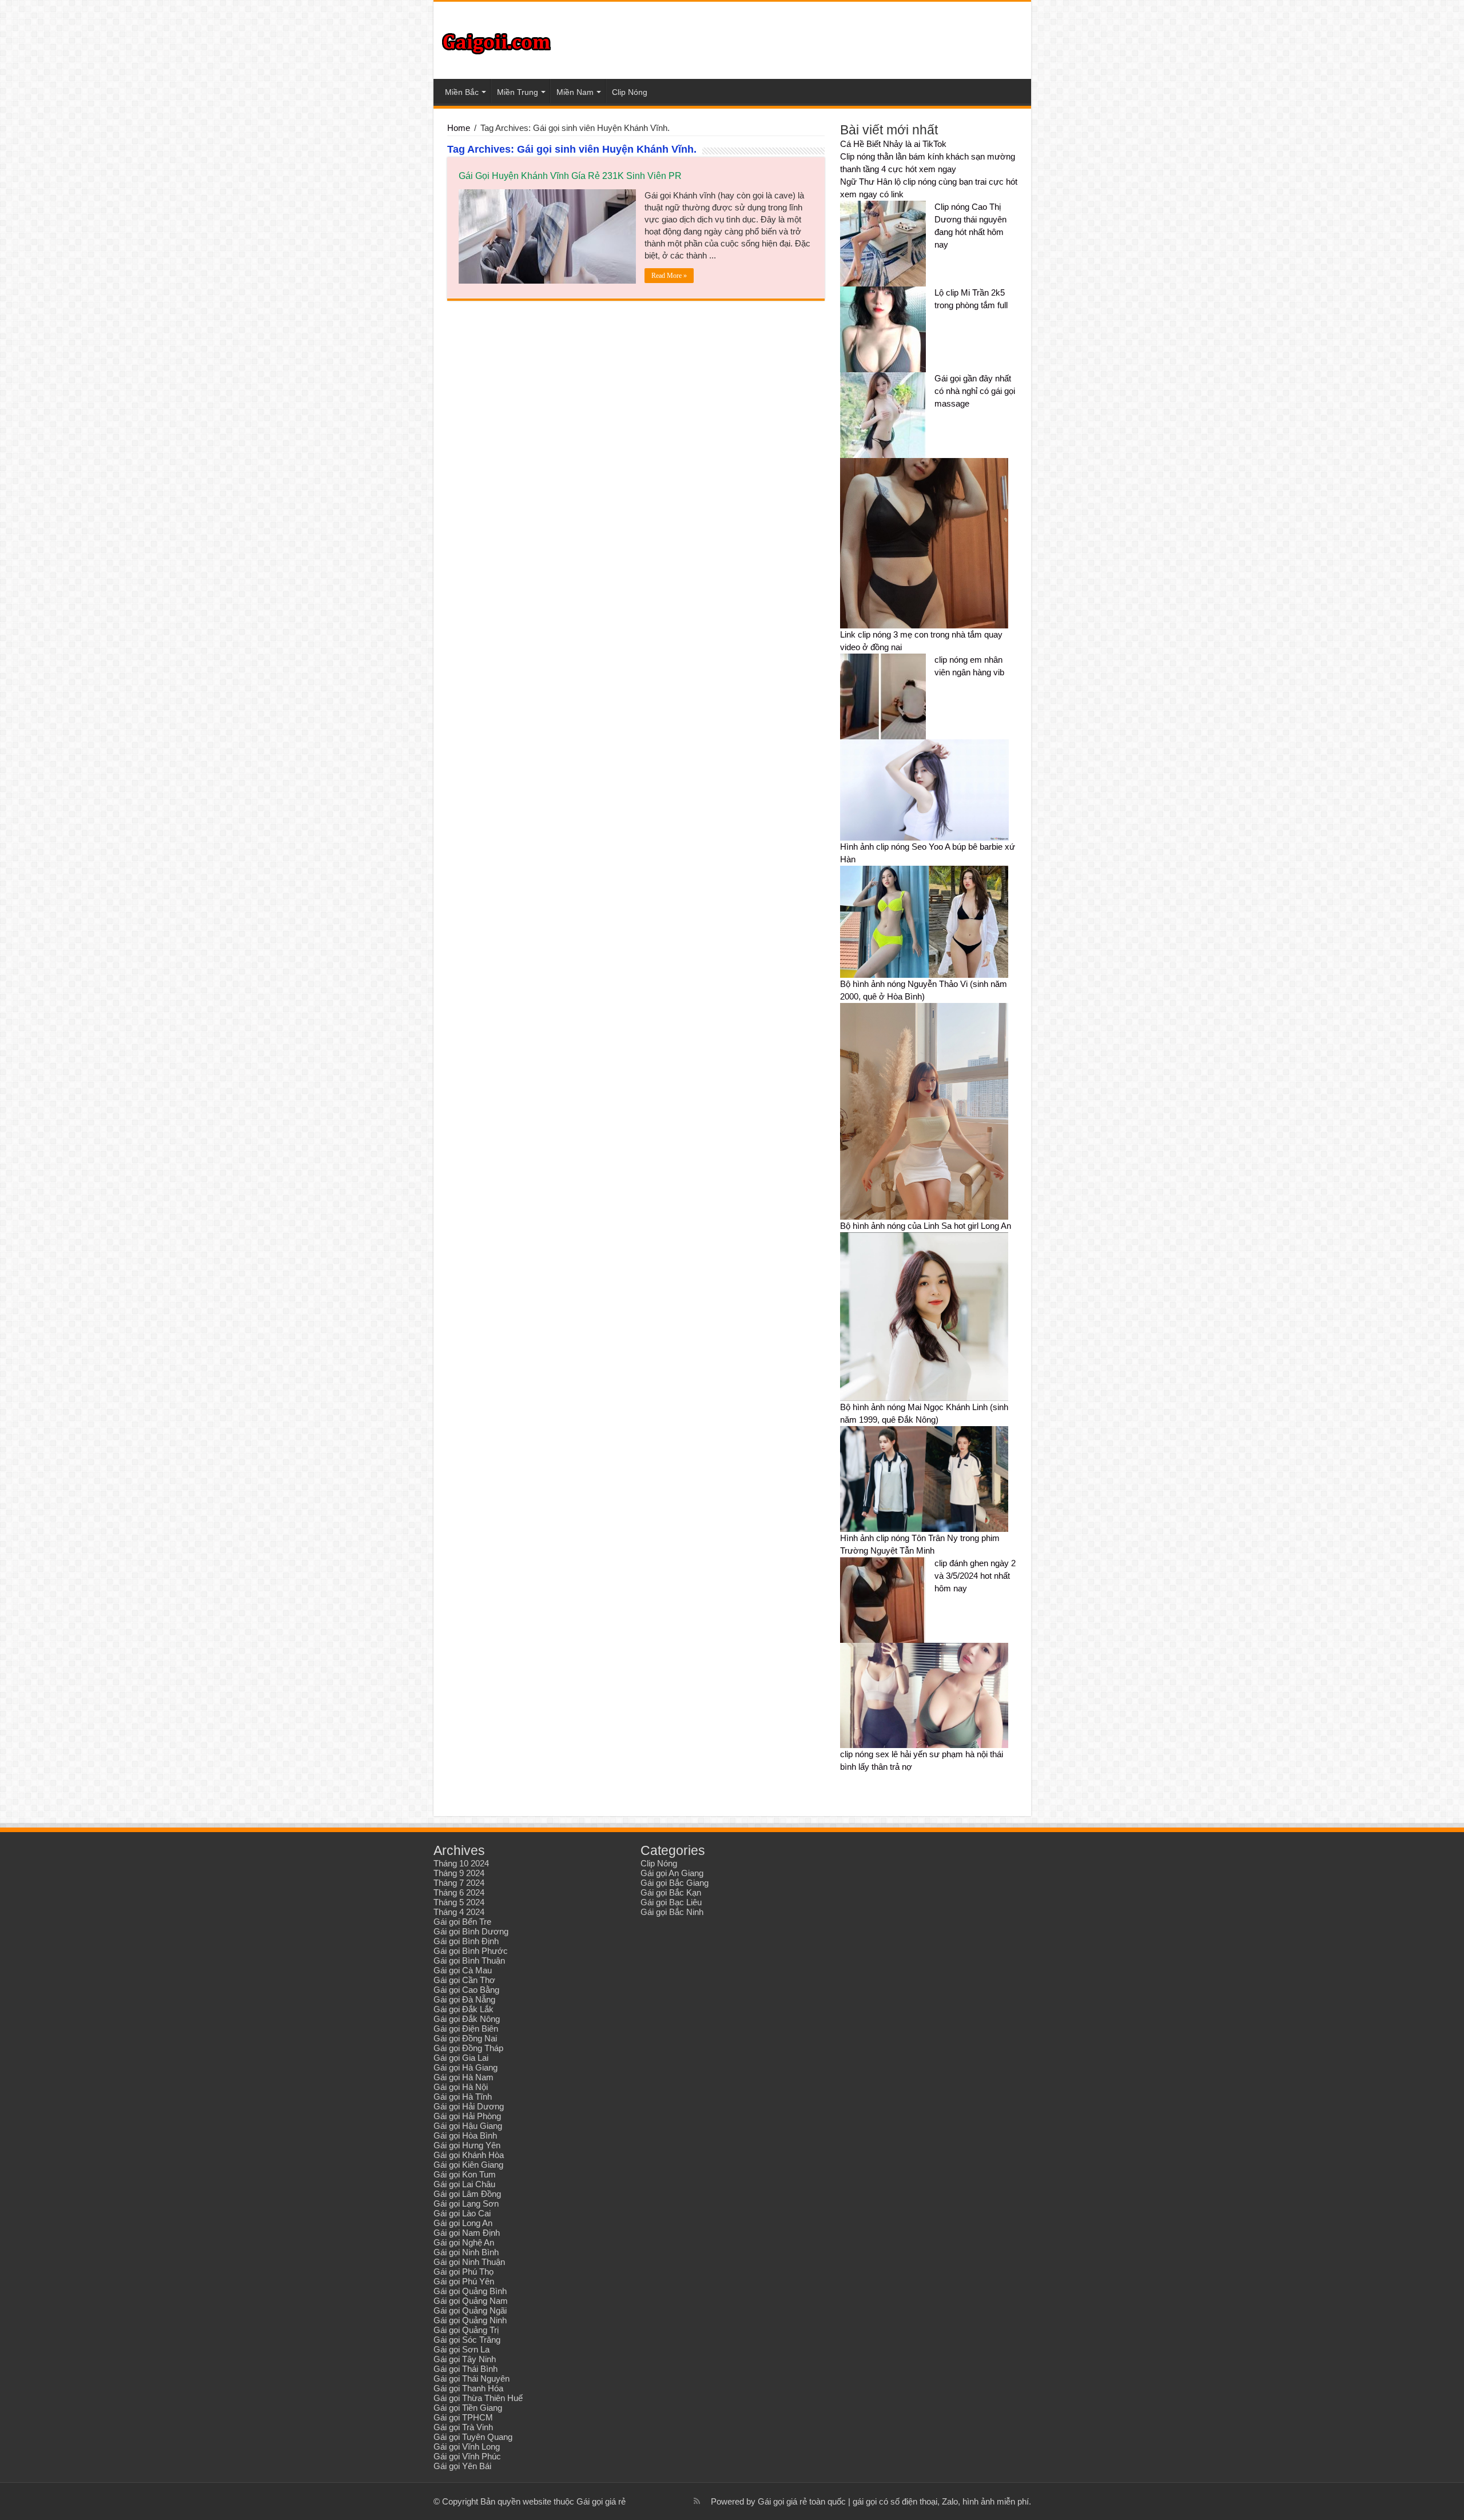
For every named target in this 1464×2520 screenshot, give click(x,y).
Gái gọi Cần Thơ (464, 1980)
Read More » (669, 276)
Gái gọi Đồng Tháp (468, 2048)
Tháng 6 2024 (459, 1892)
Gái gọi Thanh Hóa (468, 2388)
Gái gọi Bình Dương (471, 1931)
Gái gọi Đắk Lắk (464, 2009)
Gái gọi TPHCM (463, 2417)
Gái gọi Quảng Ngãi (470, 2310)
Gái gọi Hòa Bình (465, 2135)
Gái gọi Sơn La (462, 2349)
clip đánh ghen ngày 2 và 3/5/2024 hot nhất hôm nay (975, 1576)
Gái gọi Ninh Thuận (469, 2262)
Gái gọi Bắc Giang (675, 1883)
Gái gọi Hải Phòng (467, 2116)
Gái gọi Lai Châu (464, 2184)
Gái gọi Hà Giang (466, 2067)
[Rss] (697, 2501)
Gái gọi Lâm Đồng (467, 2194)
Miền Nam (575, 92)
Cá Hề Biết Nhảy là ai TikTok (893, 144)
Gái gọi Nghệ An (464, 2242)
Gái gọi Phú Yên (464, 2281)
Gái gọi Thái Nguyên (472, 2378)
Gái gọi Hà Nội (461, 2087)
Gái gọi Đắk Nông (467, 2019)
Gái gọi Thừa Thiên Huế (478, 2398)
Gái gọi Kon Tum (465, 2174)
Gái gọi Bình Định (466, 1941)
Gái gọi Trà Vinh (463, 2427)
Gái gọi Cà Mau (463, 1970)
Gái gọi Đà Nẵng (464, 1999)
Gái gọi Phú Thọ (464, 2272)
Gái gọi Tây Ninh (465, 2359)
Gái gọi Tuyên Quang (473, 2437)
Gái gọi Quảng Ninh (470, 2320)
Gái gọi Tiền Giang (468, 2408)
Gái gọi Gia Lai (461, 2058)
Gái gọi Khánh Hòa (469, 2155)
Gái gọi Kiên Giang (468, 2165)
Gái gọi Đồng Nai (465, 2038)
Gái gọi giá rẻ (601, 2501)
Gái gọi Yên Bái (462, 2466)
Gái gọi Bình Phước (471, 1951)
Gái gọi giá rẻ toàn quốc (802, 2501)
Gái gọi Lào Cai (462, 2213)
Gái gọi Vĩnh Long (467, 2447)
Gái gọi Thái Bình (466, 2369)
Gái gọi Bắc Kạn (671, 1892)
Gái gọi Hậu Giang (468, 2126)
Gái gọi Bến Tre (462, 1922)
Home (459, 128)
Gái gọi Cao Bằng (466, 1990)
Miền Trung (518, 92)
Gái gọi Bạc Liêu (671, 1902)
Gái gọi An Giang (672, 1873)
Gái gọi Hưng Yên (467, 2145)
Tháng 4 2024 (459, 1912)
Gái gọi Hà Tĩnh (463, 2097)
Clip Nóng (630, 92)
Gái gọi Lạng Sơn (466, 2203)
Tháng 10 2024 (461, 1863)
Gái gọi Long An (463, 2223)
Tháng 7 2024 (459, 1883)
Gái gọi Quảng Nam (471, 2301)
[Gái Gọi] (496, 41)
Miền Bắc (462, 92)
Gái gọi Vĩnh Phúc (467, 2456)
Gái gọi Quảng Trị (466, 2330)
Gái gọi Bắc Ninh (672, 1912)
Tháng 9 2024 (459, 1873)
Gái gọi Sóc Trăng (467, 2340)
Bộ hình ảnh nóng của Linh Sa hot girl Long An (926, 1226)
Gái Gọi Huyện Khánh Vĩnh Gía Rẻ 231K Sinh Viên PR (570, 176)
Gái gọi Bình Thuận (469, 1960)
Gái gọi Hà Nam (464, 2077)
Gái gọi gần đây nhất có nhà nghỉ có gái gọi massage (975, 391)
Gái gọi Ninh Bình (466, 2252)
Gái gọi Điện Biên (466, 2029)
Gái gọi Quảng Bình (470, 2291)
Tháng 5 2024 (459, 1902)
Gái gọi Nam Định (467, 2233)
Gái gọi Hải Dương (469, 2106)
